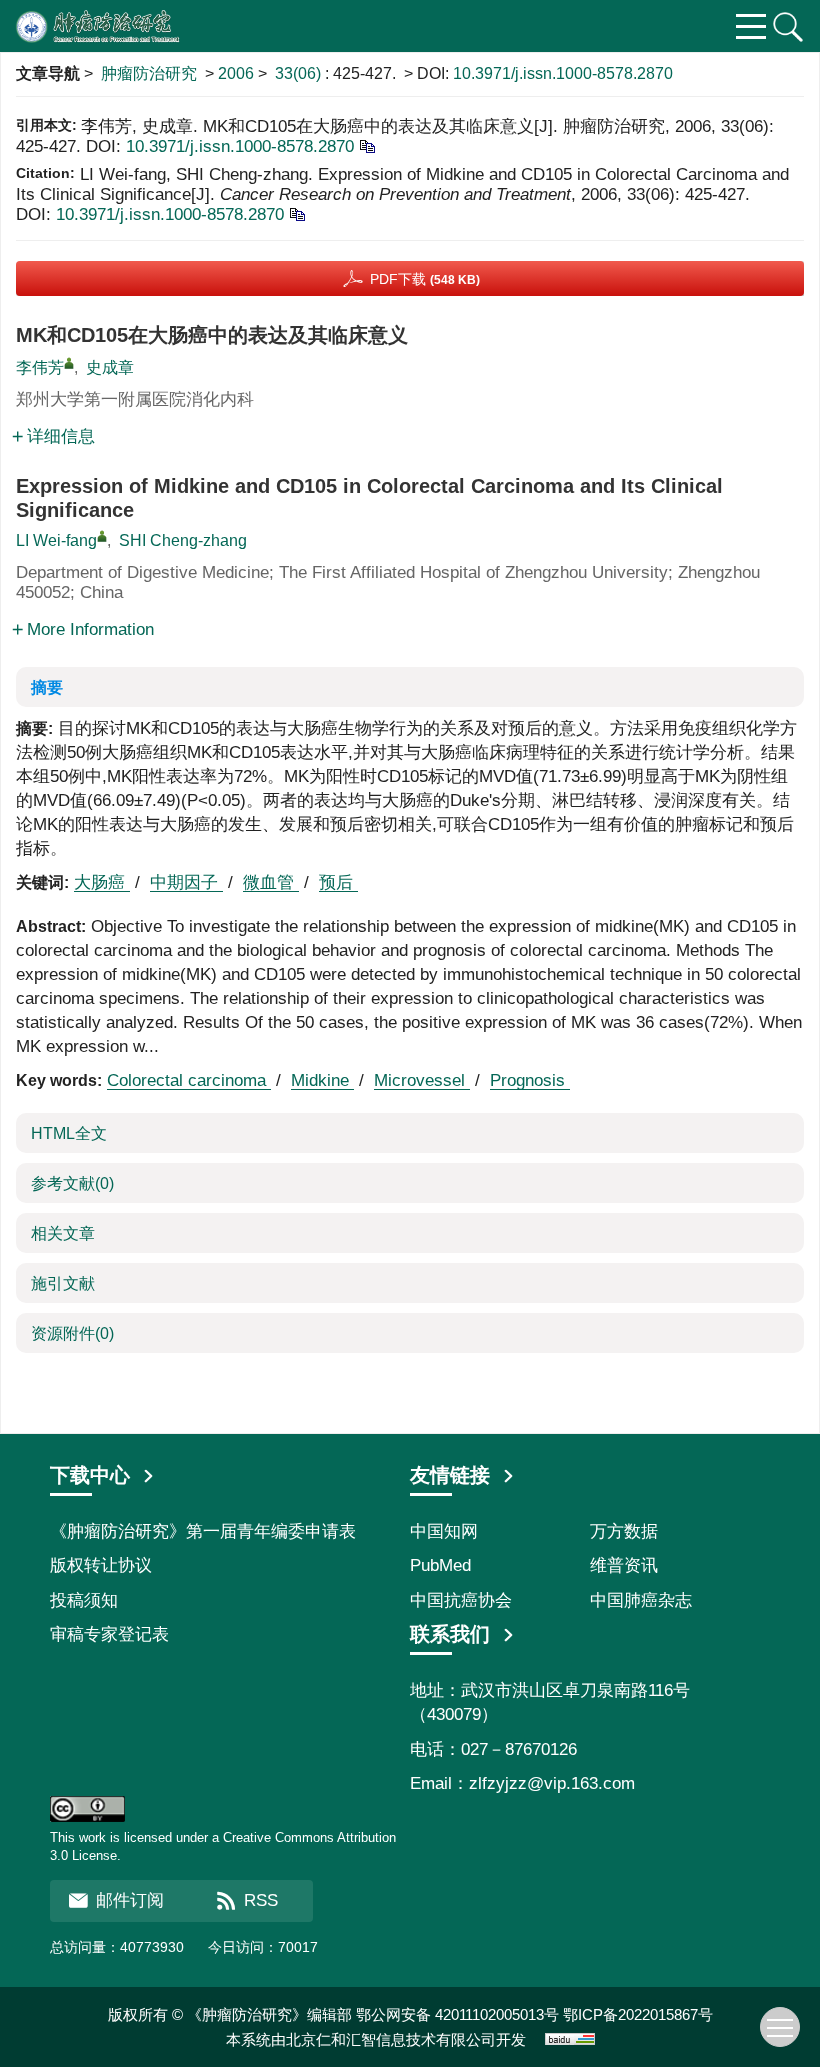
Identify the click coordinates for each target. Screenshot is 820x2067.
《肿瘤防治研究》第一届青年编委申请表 (203, 1531)
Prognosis (530, 1080)
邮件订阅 (130, 1900)
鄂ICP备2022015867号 (638, 2014)
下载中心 (90, 1475)
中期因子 (186, 882)
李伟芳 (40, 367)
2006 (236, 73)
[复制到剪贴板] (366, 145)
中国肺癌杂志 (641, 1600)
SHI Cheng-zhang (183, 540)
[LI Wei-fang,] (102, 536)
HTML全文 (69, 1133)
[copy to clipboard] (296, 213)
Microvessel (422, 1080)
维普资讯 (624, 1565)
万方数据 (624, 1531)
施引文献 (63, 1283)
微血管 (271, 882)
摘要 (47, 687)
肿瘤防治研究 (149, 73)
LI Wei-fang (56, 540)
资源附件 (72, 1333)
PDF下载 (425, 279)
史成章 (110, 367)
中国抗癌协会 (461, 1600)
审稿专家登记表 (109, 1634)
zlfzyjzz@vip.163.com (552, 1783)
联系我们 (450, 1634)
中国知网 (444, 1531)
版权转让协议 (101, 1565)
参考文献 (72, 1183)
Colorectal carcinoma (189, 1080)
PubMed (440, 1565)
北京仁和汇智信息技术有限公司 (391, 2039)
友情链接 (450, 1475)
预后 (338, 882)
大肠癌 (102, 882)
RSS (261, 1900)
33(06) (300, 73)
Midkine (322, 1080)
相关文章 (63, 1233)
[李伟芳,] (69, 363)
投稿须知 (84, 1600)
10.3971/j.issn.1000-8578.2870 (563, 73)
